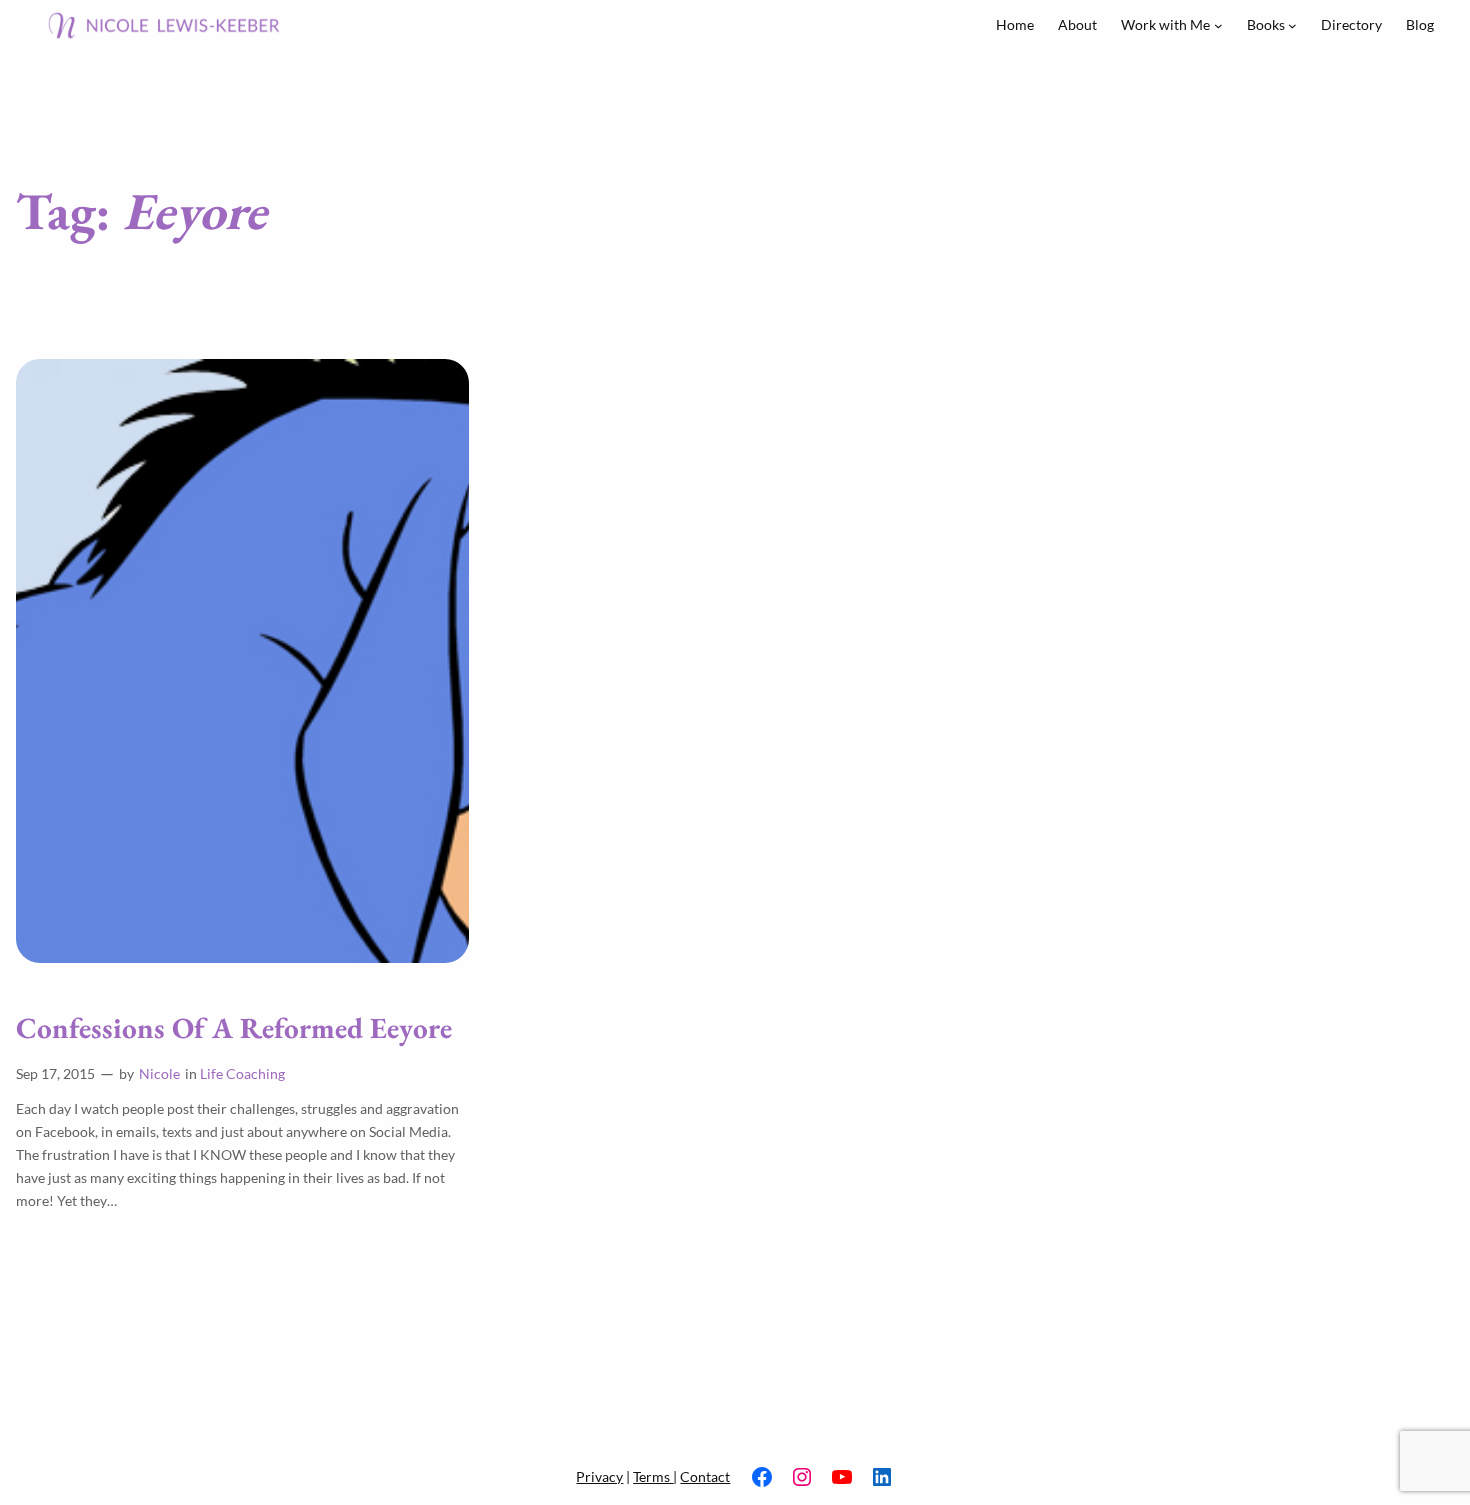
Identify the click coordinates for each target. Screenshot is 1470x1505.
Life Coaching (242, 1073)
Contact (705, 1476)
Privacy (599, 1476)
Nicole (159, 1073)
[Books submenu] (1292, 25)
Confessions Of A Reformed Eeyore (234, 1028)
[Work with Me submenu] (1218, 25)
